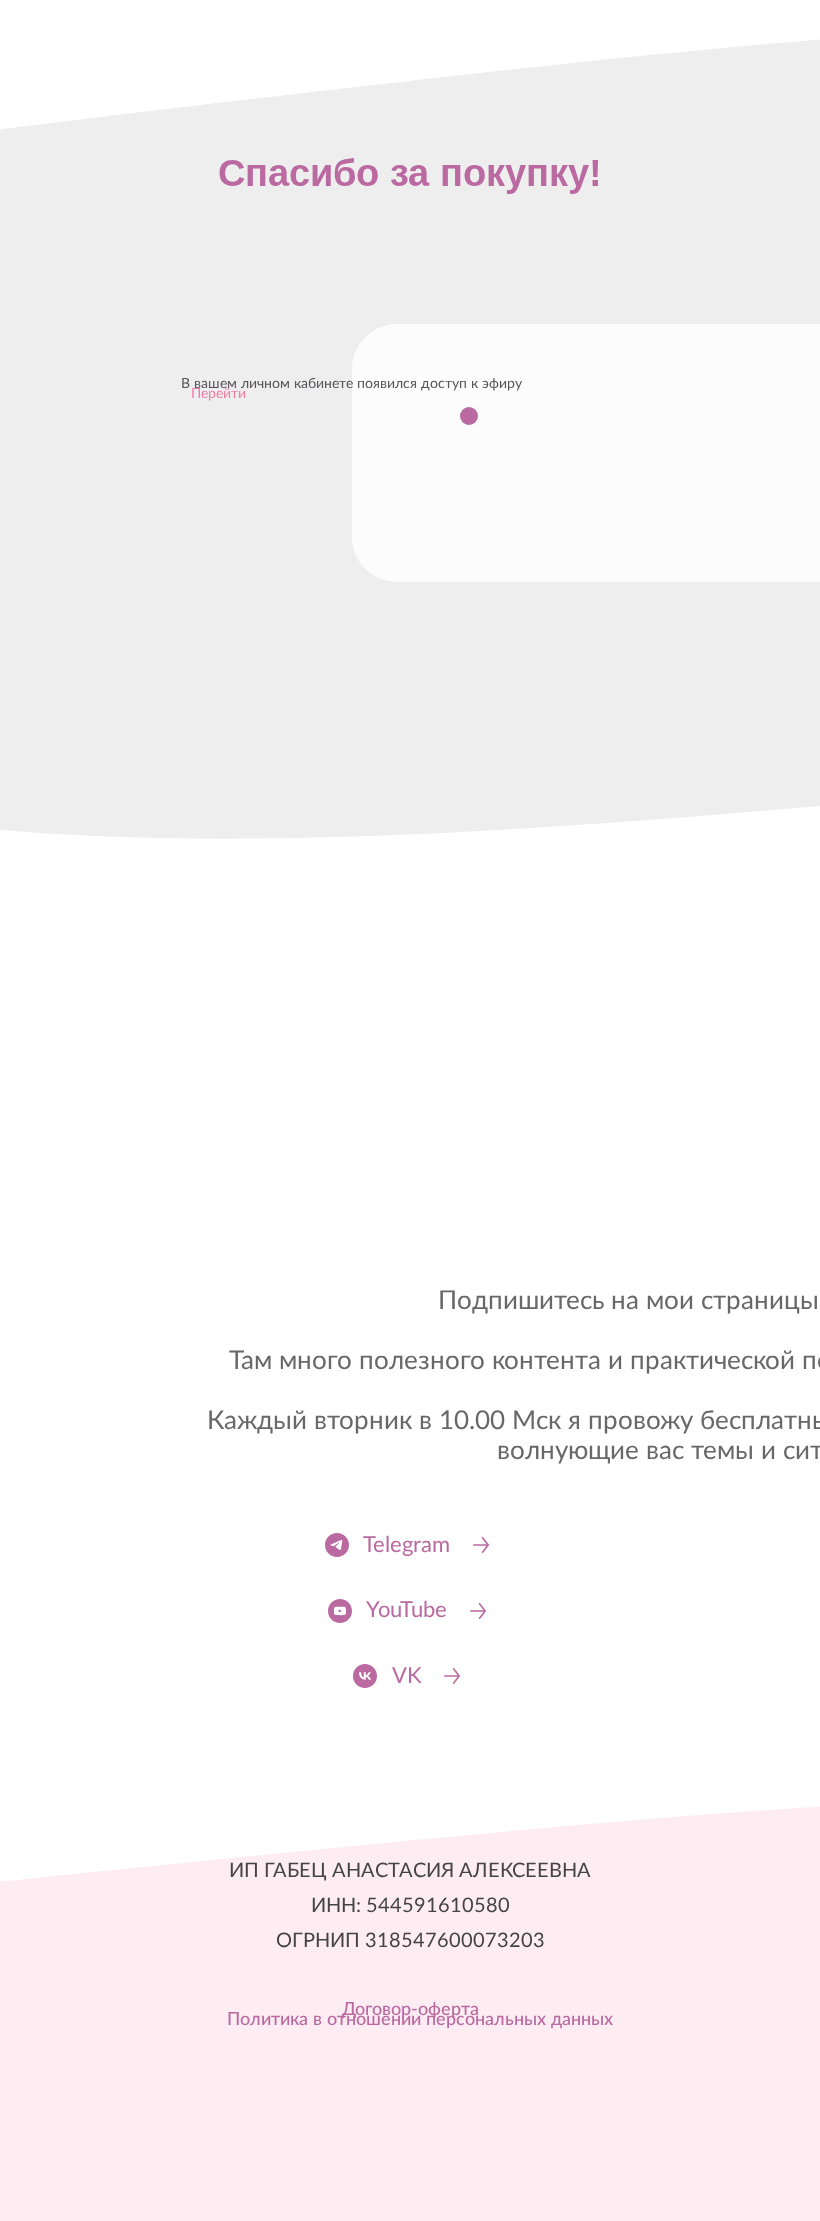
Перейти (218, 394)
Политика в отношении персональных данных (420, 2020)
